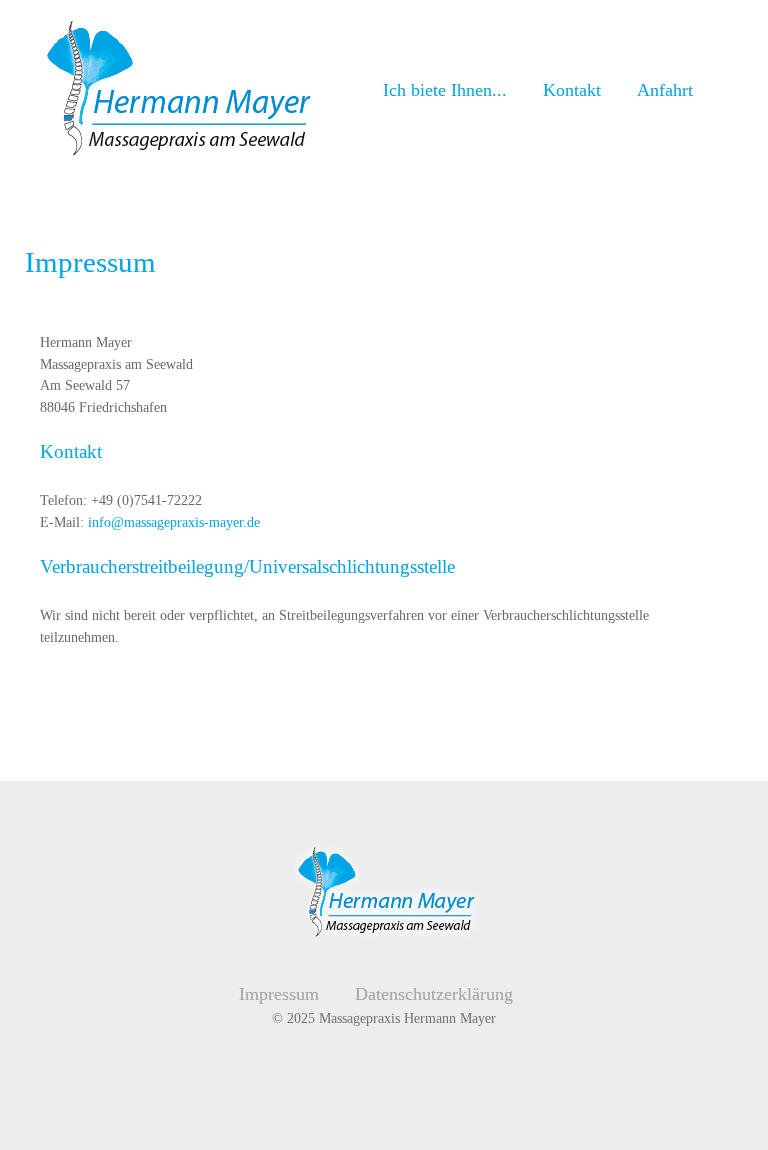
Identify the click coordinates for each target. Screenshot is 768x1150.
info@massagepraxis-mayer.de (174, 522)
